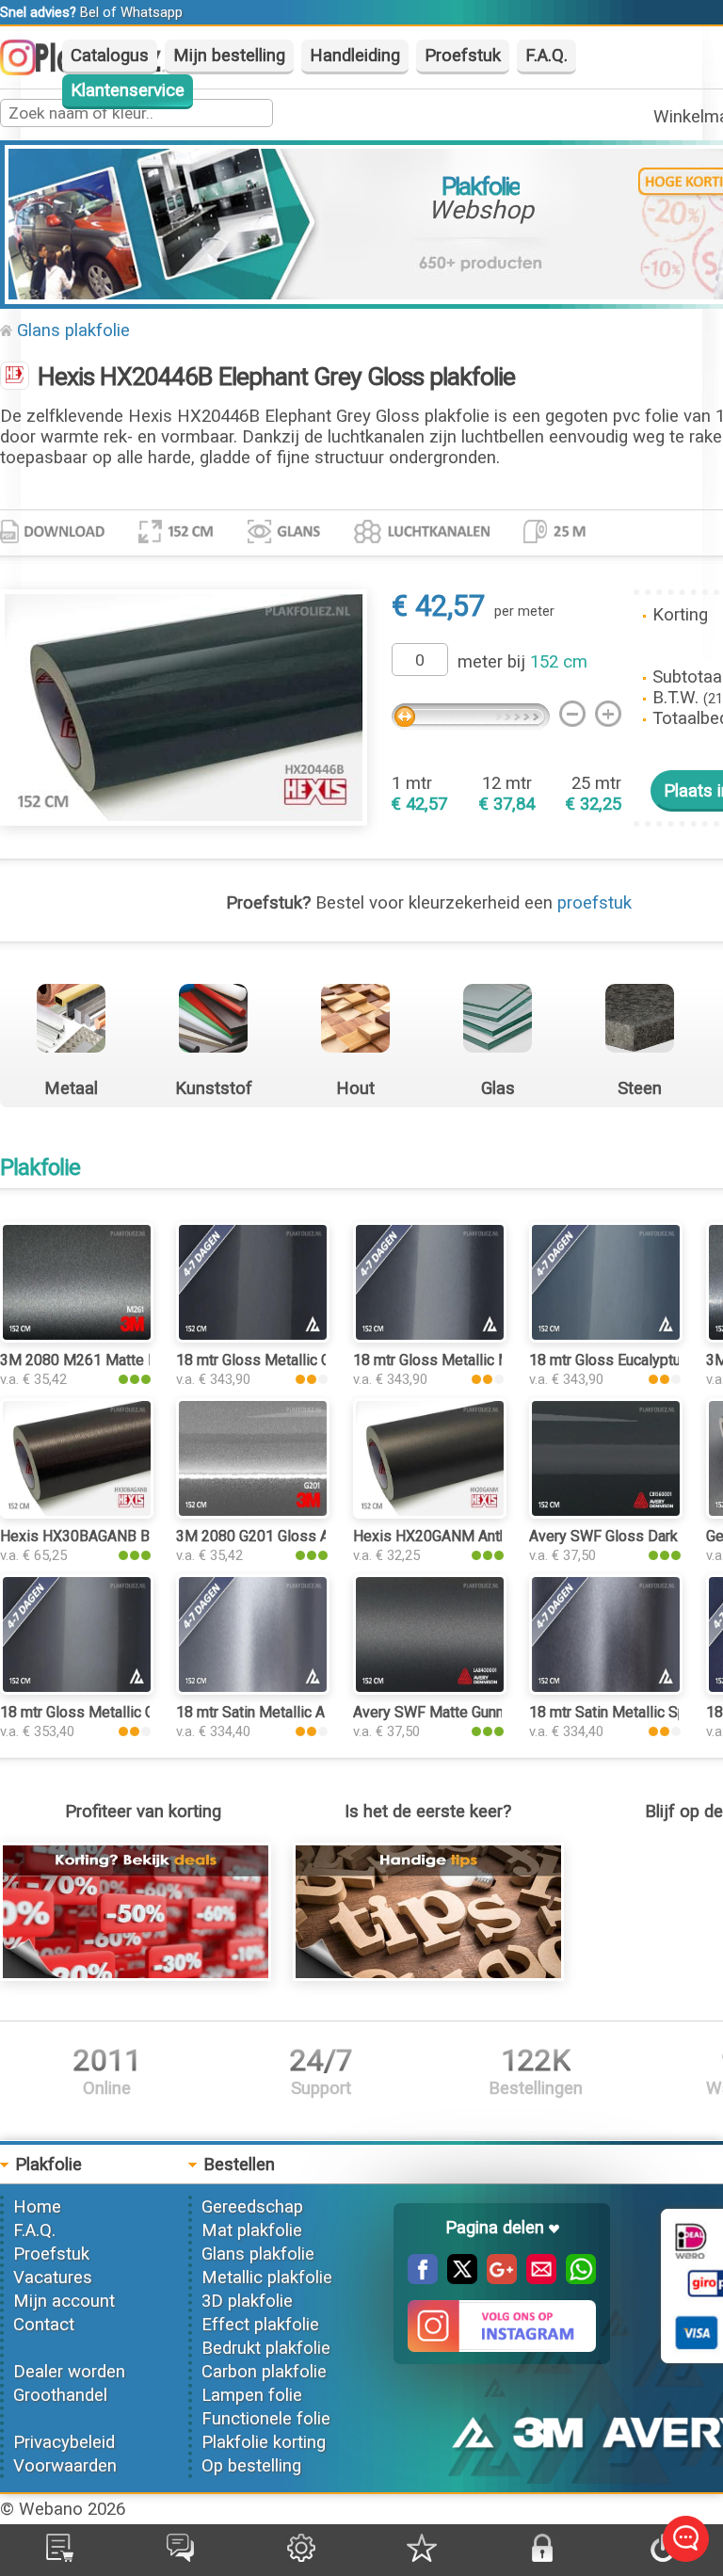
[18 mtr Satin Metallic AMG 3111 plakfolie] (253, 1689)
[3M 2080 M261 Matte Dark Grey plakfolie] (77, 1337)
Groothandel (60, 2395)
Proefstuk (463, 56)
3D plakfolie (247, 2301)
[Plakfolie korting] (136, 1975)
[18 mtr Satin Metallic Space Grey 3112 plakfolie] (606, 1689)
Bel (89, 12)
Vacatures (53, 2278)
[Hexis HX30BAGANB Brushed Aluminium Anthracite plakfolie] (77, 1513)
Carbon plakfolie (264, 2372)
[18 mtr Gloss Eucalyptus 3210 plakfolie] (606, 1337)
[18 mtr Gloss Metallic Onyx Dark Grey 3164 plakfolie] (253, 1337)
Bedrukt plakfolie (266, 2348)
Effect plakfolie (260, 2325)
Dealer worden (69, 2372)
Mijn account (64, 2301)
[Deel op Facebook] (423, 2278)
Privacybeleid (64, 2442)
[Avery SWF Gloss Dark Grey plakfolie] (606, 1513)
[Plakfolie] (15, 378)
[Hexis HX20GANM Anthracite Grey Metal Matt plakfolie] (430, 1513)
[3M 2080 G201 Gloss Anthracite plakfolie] (253, 1513)
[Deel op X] (458, 2278)
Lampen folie (252, 2395)
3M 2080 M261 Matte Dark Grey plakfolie (137, 1360)
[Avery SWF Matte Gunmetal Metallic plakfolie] (430, 1689)
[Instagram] (27, 70)
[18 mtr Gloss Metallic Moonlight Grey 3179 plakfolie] (430, 1337)
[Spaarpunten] (422, 2556)
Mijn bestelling (229, 56)
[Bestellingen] (60, 2556)
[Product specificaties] (52, 538)
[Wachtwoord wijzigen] (542, 2556)
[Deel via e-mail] (537, 2278)
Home (37, 2207)
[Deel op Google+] (497, 2278)
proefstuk (594, 903)
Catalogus (110, 56)
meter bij (522, 662)
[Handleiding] (428, 1975)
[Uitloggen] (663, 2556)
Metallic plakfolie (267, 2278)
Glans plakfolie (73, 330)
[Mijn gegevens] (301, 2556)
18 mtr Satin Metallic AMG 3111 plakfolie (311, 1712)
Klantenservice (128, 90)
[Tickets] (180, 2556)
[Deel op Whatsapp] (576, 2278)
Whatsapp (152, 12)
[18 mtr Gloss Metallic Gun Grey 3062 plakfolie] (77, 1689)
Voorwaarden (65, 2466)
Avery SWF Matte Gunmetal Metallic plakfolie (502, 1712)
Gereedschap (252, 2207)
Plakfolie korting (264, 2442)
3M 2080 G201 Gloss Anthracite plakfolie (312, 1536)
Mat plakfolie (252, 2230)
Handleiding (355, 56)
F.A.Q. (546, 56)
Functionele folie (266, 2419)
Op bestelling (251, 2466)
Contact (44, 2325)
